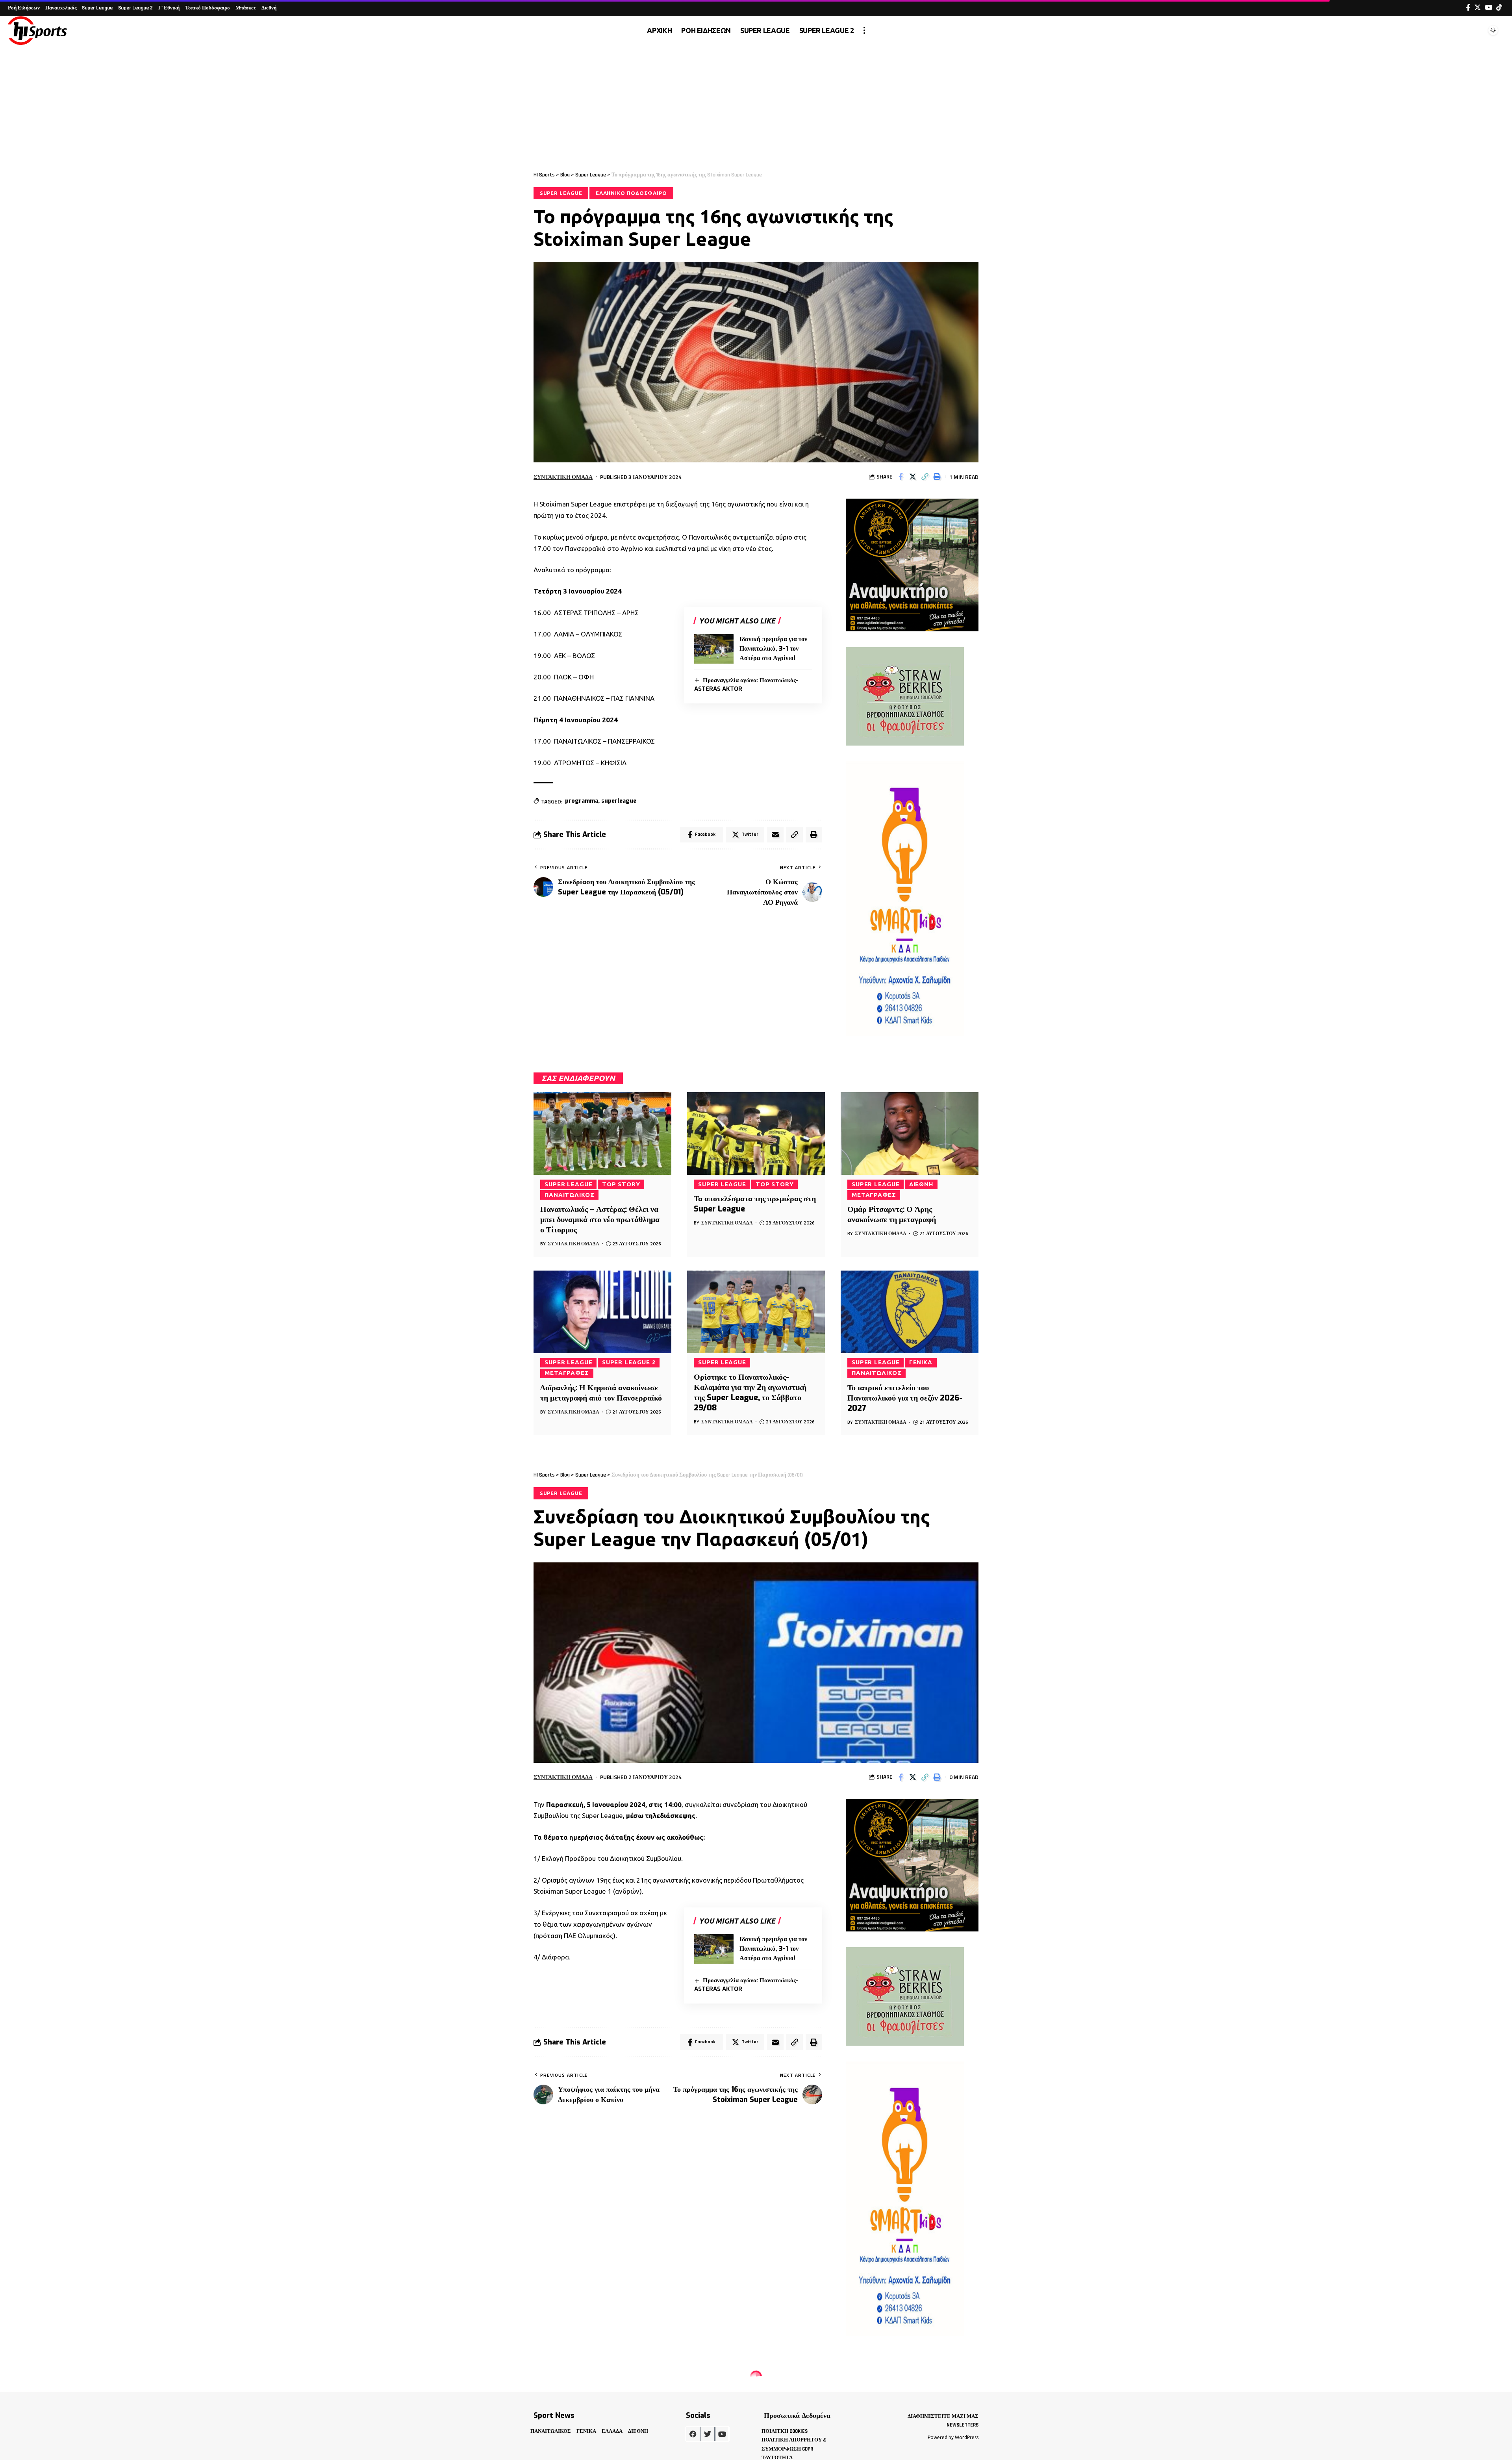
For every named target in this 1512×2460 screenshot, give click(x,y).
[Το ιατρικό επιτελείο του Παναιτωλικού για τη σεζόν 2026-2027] (910, 1312)
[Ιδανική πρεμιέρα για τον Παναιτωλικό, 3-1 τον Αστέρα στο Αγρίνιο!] (714, 649)
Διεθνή (921, 1184)
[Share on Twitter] (913, 477)
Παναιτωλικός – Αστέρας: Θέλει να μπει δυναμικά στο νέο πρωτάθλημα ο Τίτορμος (600, 1220)
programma (582, 801)
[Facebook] (1468, 8)
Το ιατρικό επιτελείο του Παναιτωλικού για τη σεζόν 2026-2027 (905, 1398)
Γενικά (921, 1362)
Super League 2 (629, 1362)
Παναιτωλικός (570, 1195)
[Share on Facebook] (901, 477)
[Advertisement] (756, 104)
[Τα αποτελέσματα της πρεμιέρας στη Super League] (756, 1134)
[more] (864, 30)
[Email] (775, 835)
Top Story (621, 1184)
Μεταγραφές (874, 1195)
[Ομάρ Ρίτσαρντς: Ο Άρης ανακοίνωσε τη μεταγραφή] (910, 1134)
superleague (619, 801)
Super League (561, 193)
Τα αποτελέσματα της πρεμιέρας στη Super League (755, 1204)
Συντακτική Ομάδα (563, 477)
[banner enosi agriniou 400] (912, 564)
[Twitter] (1478, 8)
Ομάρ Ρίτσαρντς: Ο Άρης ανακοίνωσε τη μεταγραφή (892, 1214)
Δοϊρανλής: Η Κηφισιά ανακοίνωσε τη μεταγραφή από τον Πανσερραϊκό (601, 1393)
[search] (1474, 30)
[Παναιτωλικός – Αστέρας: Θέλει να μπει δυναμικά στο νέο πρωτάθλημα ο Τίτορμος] (602, 1134)
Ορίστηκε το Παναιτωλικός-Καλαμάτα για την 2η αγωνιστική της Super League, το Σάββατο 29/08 (750, 1392)
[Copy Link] (925, 477)
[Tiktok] (1499, 8)
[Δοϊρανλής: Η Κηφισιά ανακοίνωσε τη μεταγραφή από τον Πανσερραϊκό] (602, 1312)
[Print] (937, 477)
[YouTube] (1489, 8)
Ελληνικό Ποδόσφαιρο (631, 193)
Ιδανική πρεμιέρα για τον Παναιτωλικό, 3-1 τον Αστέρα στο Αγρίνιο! (773, 648)
